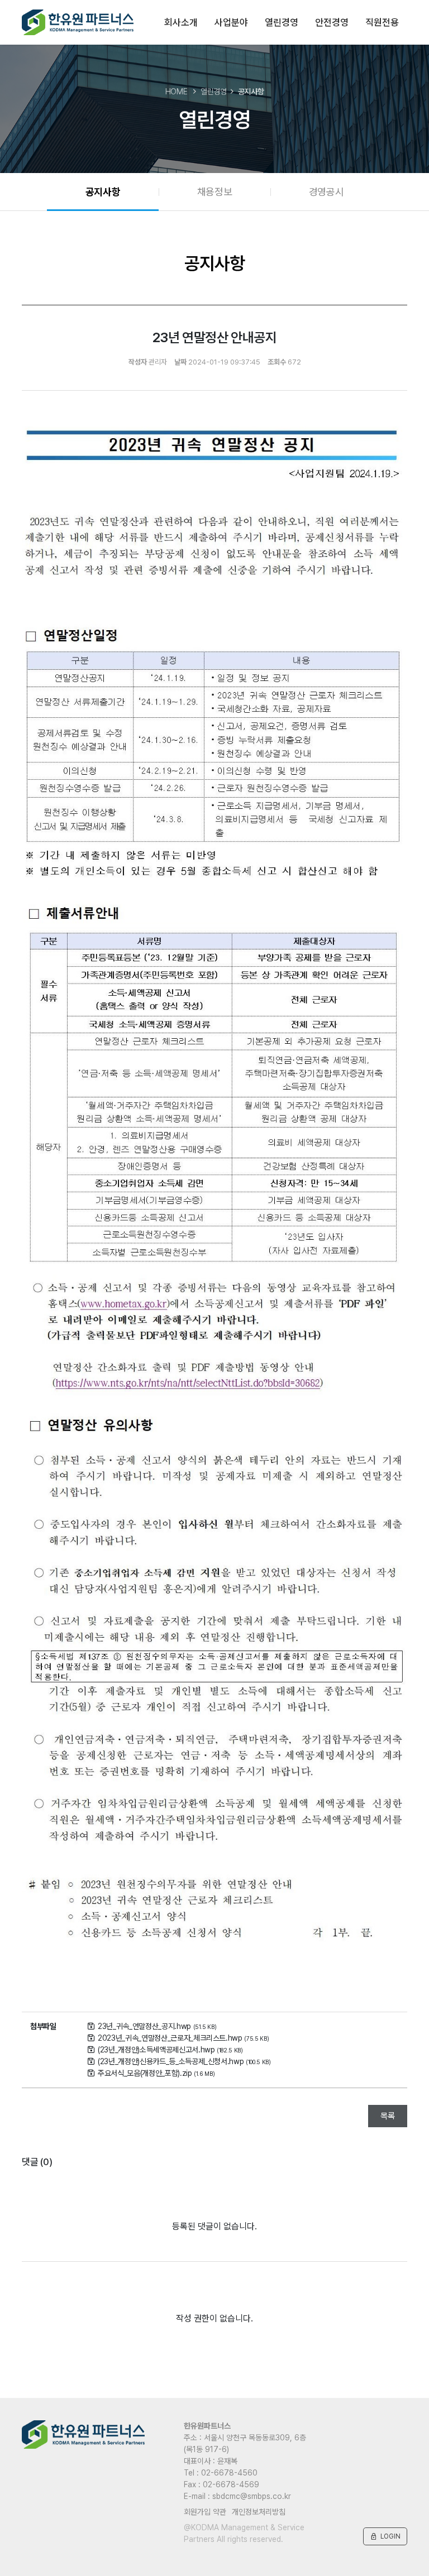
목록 (388, 2116)
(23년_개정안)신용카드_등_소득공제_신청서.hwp (184, 2061)
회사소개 (181, 22)
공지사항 (103, 192)
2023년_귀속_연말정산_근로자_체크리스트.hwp (183, 2038)
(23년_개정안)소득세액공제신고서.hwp (170, 2050)
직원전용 (382, 22)
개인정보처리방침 (259, 2512)
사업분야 (231, 22)
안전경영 (332, 22)
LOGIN (385, 2536)
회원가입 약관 (205, 2512)
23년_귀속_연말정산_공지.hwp (157, 2026)
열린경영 (281, 22)
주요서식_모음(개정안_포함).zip (156, 2073)
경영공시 (326, 192)
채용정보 (215, 192)
